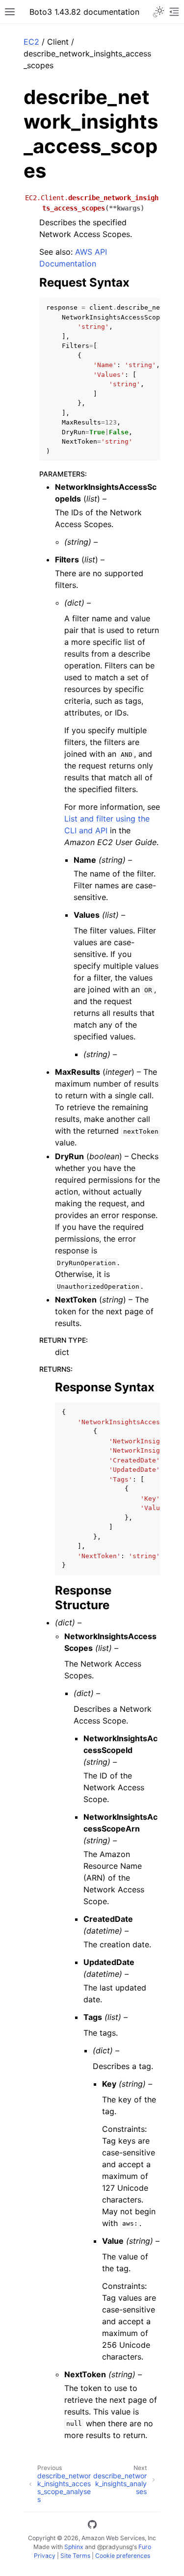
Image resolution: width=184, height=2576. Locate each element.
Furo (145, 2547)
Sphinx (74, 2547)
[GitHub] (92, 2526)
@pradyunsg (115, 2547)
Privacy (45, 2556)
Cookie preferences (123, 2556)
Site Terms (75, 2556)
